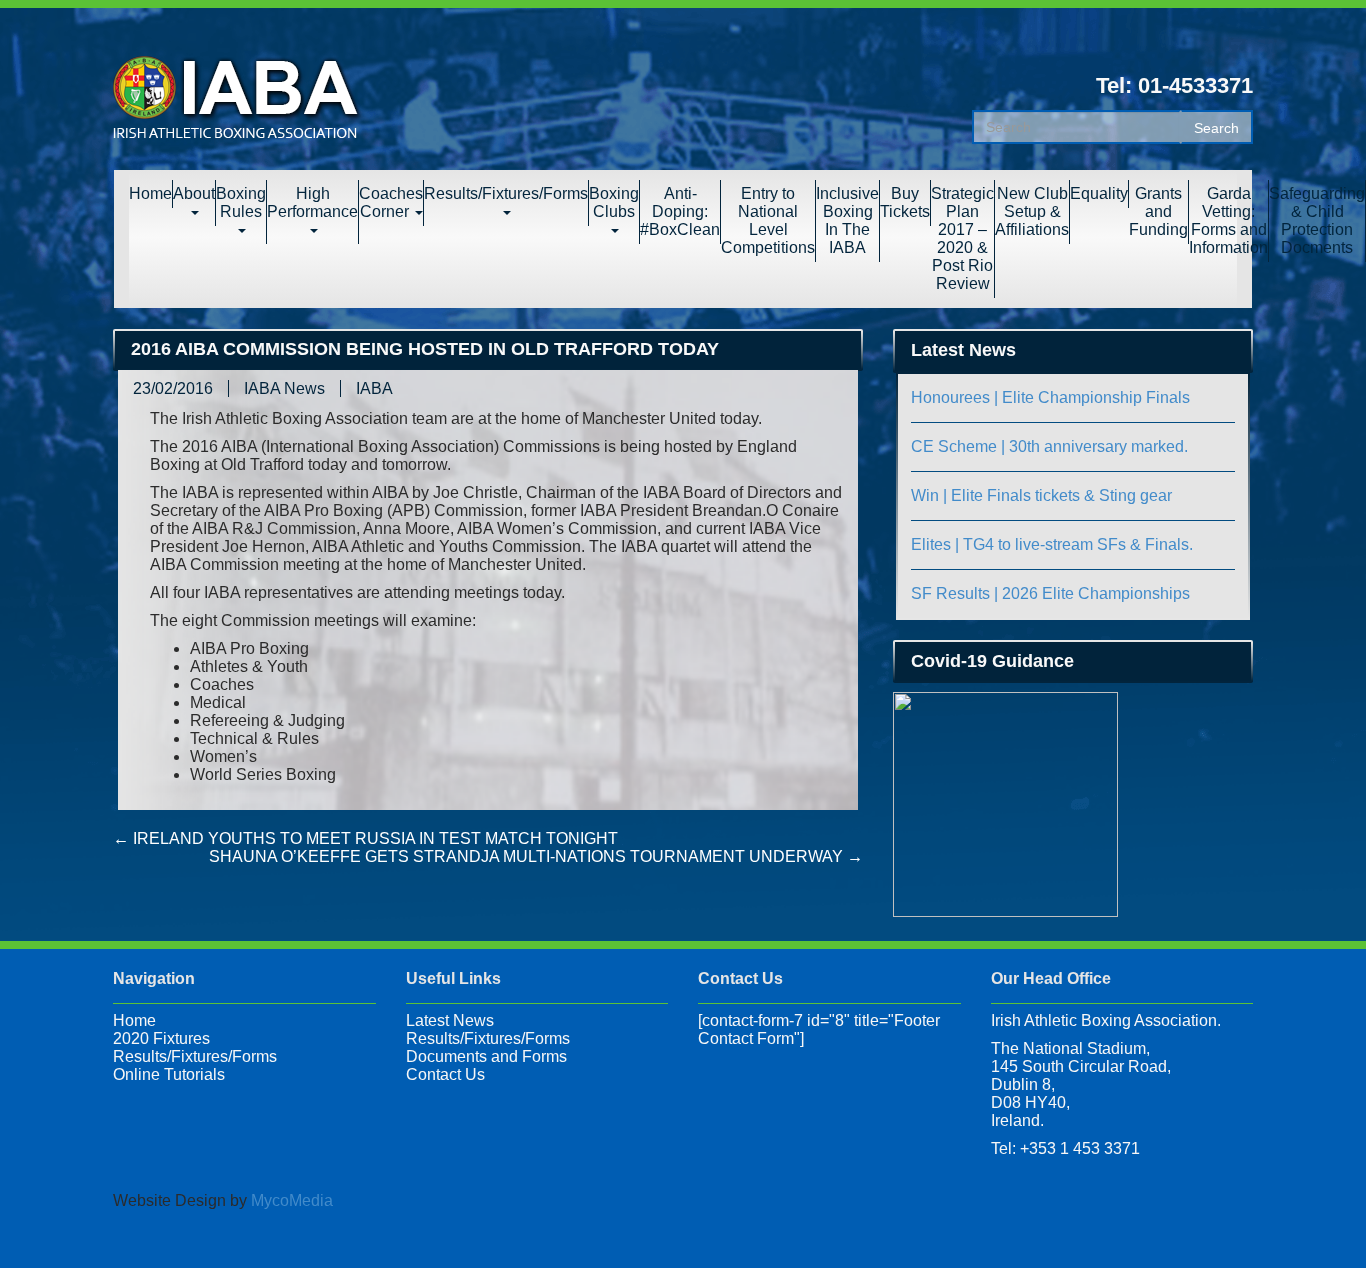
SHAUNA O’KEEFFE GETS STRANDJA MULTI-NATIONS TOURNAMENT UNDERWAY (536, 856)
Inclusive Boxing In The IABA (847, 220)
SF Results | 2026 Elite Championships (1050, 593)
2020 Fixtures (161, 1038)
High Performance (312, 202)
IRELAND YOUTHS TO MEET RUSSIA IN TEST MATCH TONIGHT (365, 838)
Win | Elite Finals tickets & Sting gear (1041, 495)
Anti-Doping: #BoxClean (680, 211)
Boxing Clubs (614, 202)
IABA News (284, 388)
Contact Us (445, 1074)
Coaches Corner (391, 202)
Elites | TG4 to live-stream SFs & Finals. (1052, 544)
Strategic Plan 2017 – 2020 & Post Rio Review (962, 238)
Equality (1099, 193)
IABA (374, 388)
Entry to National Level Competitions (768, 220)
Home (150, 193)
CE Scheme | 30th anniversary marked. (1049, 446)
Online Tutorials (169, 1074)
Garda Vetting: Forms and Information (1228, 220)
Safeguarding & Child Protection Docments (1317, 220)
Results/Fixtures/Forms (506, 193)
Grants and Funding (1158, 211)
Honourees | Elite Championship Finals (1050, 397)
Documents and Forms (486, 1056)
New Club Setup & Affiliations (1032, 211)
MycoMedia (292, 1200)
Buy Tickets (905, 202)
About (194, 193)
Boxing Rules (241, 202)
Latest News (450, 1020)
